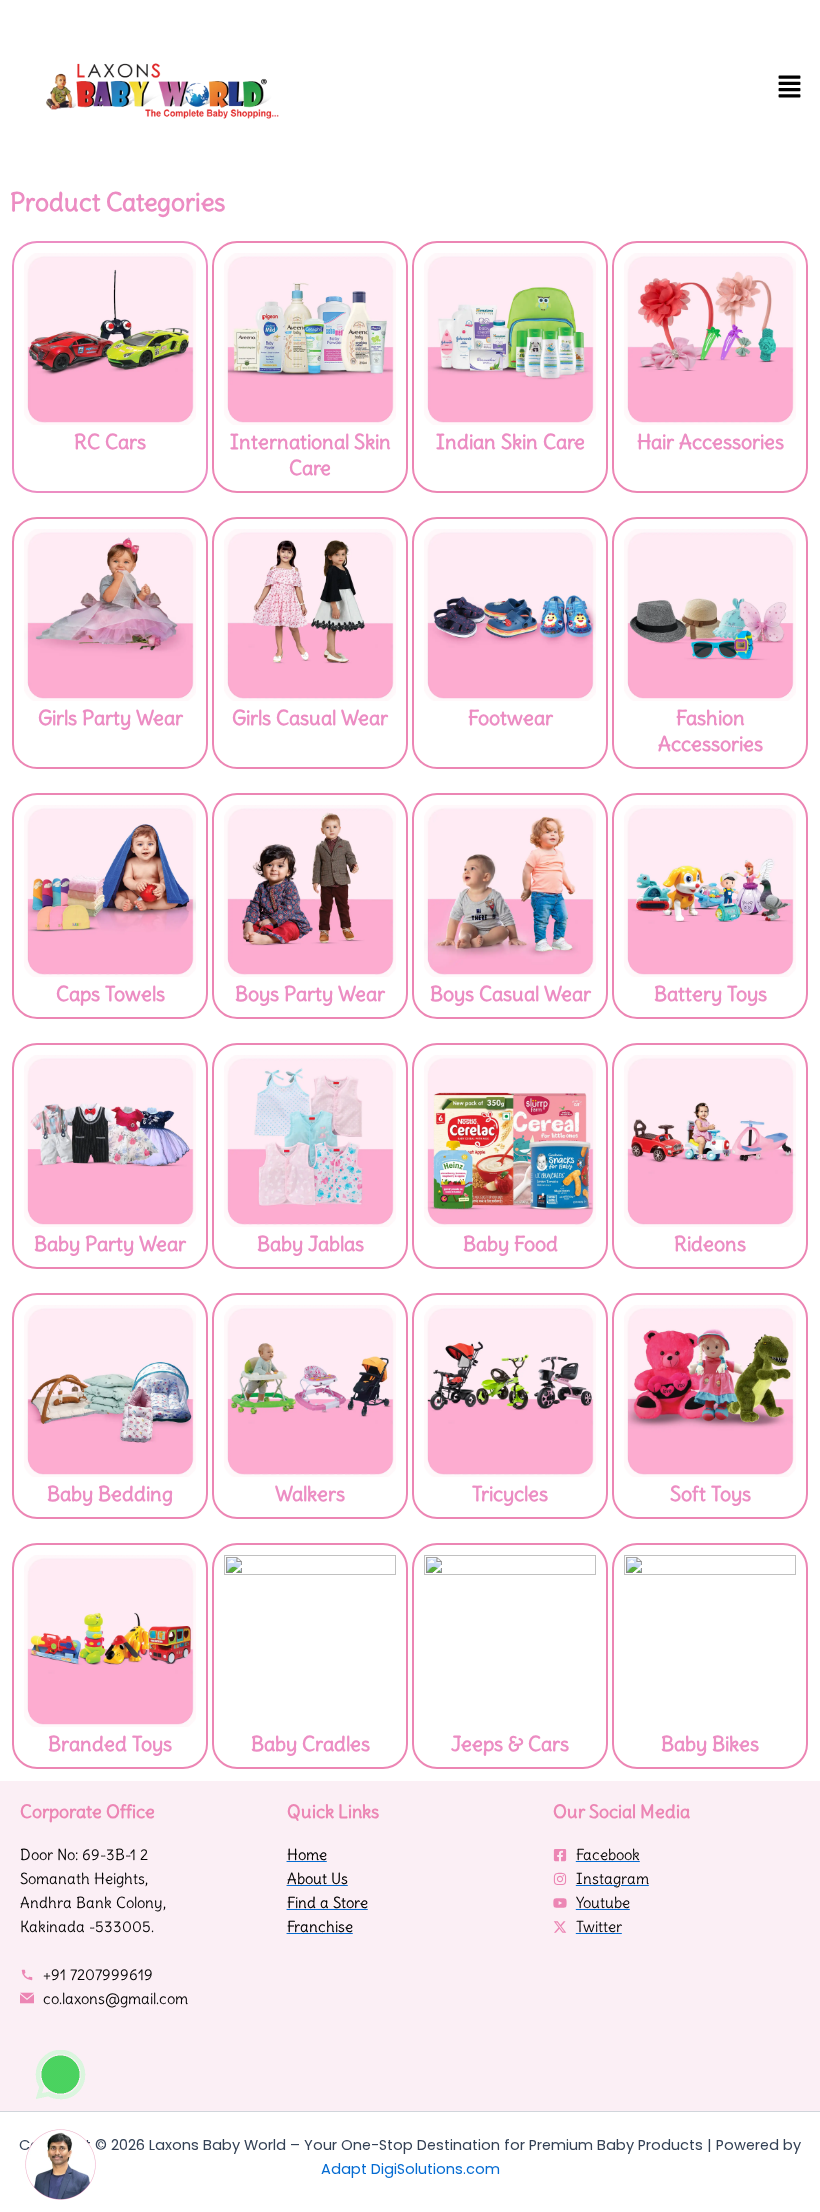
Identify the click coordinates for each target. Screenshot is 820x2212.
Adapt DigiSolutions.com (410, 2169)
